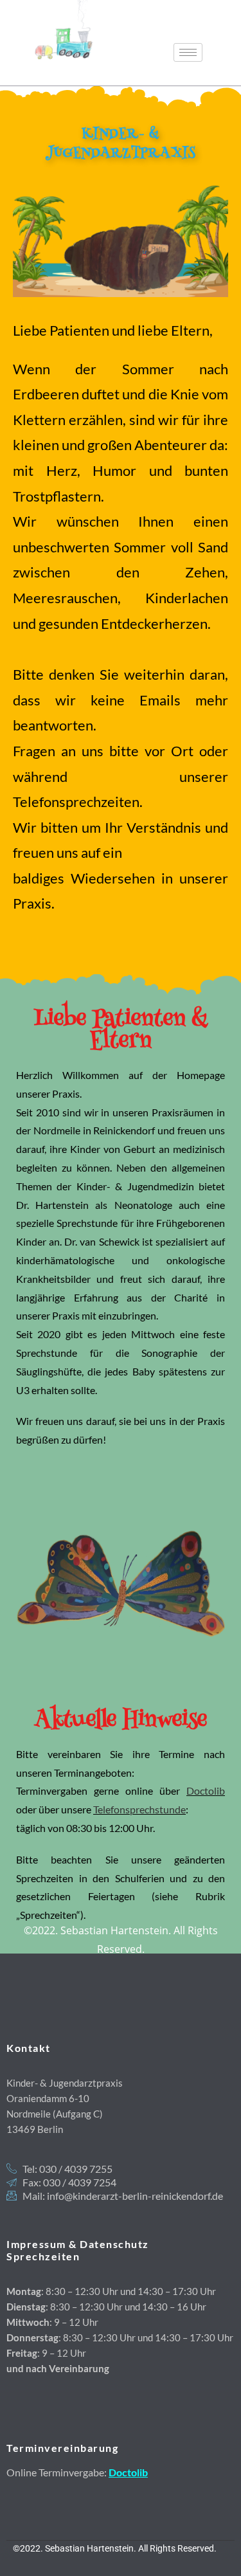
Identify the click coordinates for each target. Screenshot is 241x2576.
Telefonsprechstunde (139, 1809)
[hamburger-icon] (188, 52)
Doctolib (206, 1791)
